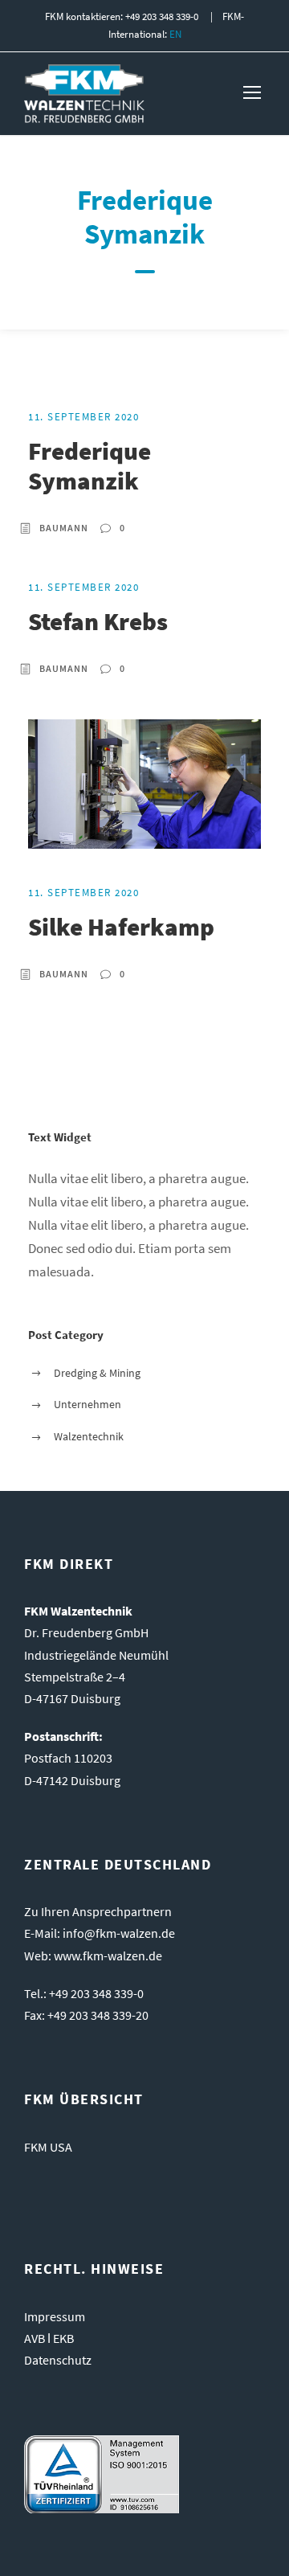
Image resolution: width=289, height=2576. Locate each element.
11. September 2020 (83, 417)
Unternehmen (88, 1404)
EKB (63, 2338)
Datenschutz (58, 2360)
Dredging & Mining (97, 1373)
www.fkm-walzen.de (108, 1956)
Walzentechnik (89, 1436)
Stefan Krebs (98, 621)
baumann (64, 528)
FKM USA (48, 2147)
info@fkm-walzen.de (119, 1933)
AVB (35, 2338)
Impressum (55, 2316)
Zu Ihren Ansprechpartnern (98, 1911)
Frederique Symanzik (90, 465)
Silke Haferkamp (121, 926)
